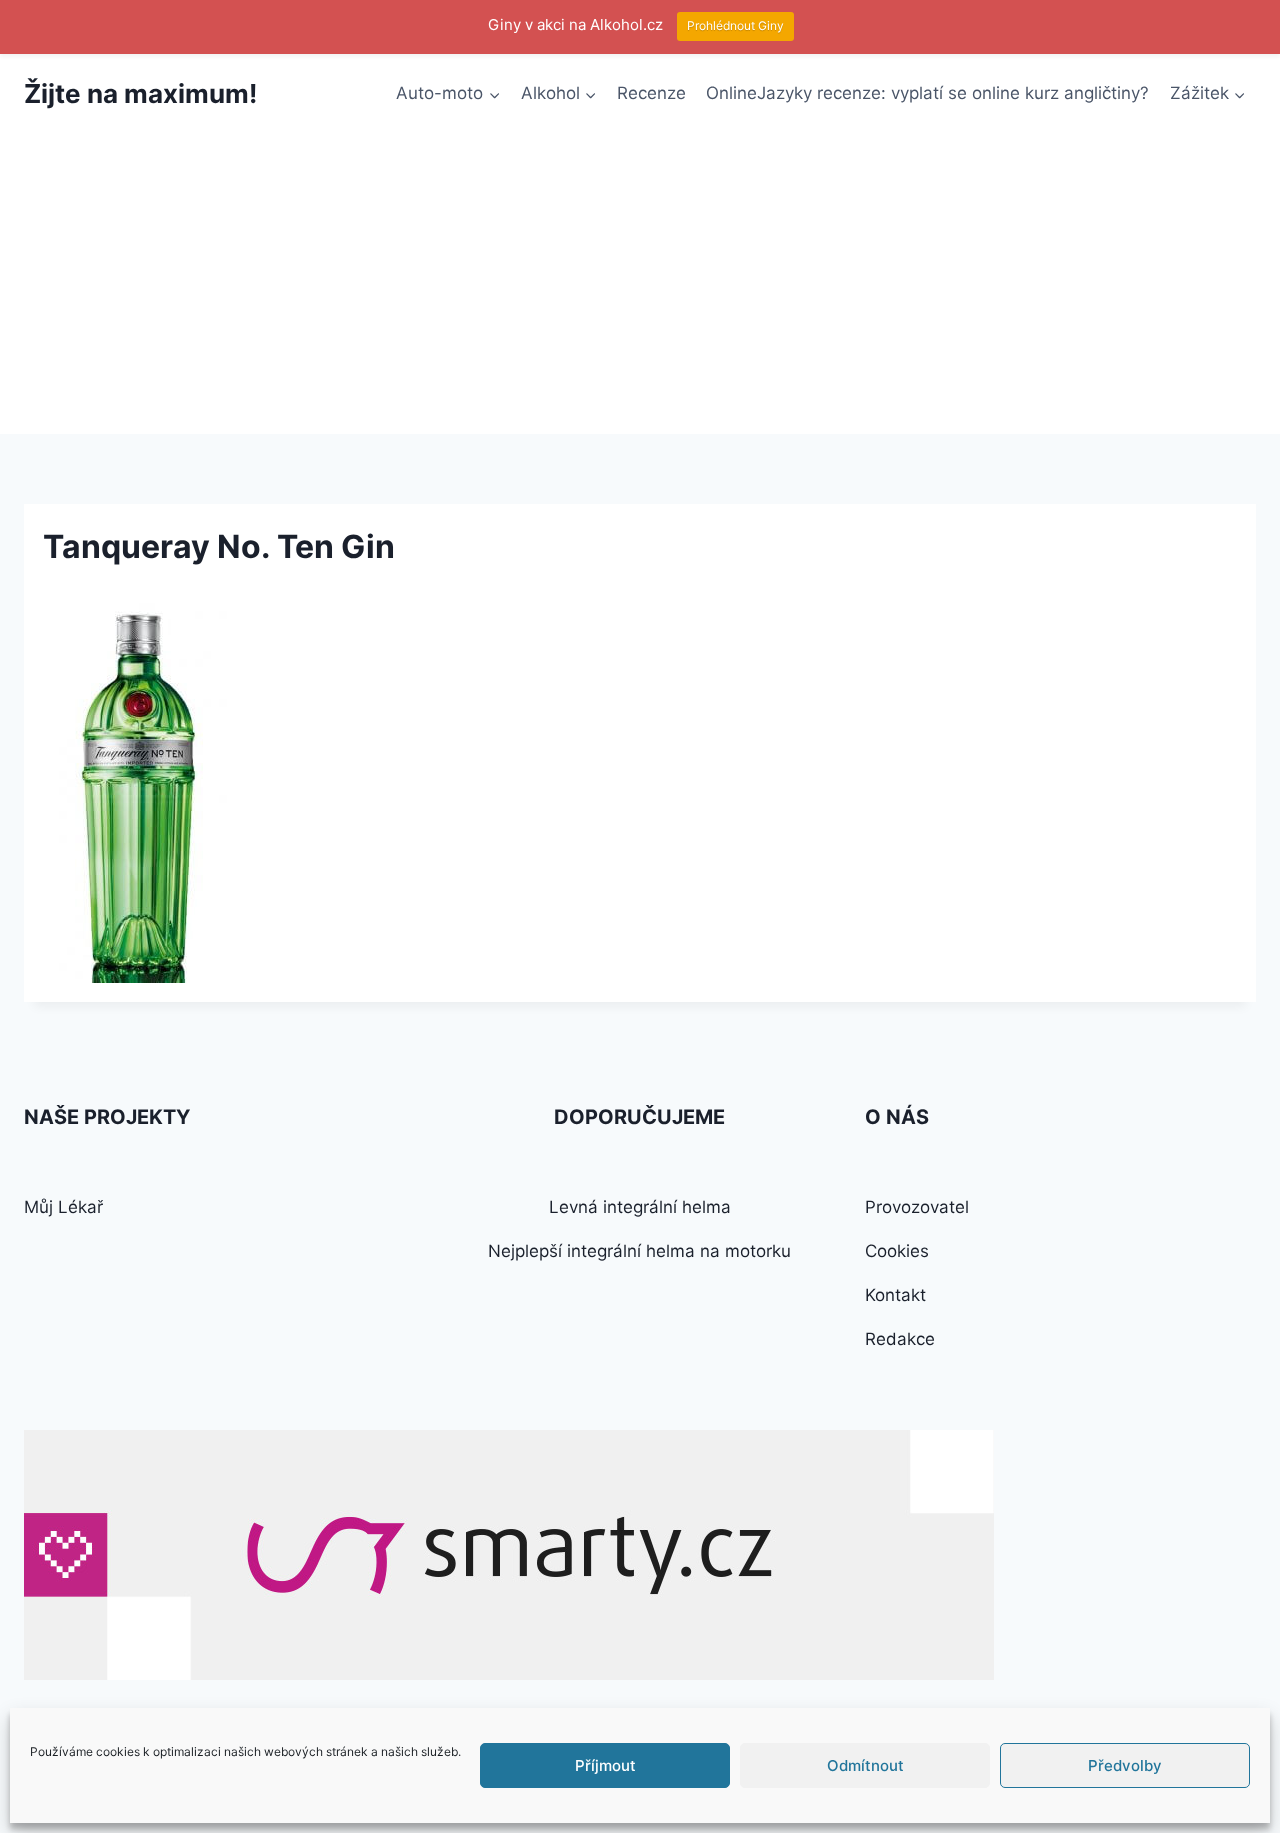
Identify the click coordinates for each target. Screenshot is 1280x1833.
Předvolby (1125, 1765)
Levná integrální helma (640, 1207)
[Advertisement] (640, 284)
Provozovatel (917, 1207)
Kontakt (895, 1295)
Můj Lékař (63, 1207)
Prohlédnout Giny (735, 25)
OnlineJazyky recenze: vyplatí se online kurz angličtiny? (927, 93)
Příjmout (605, 1765)
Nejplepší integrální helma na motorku (639, 1251)
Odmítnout (865, 1765)
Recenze (651, 93)
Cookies (897, 1251)
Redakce (900, 1339)
